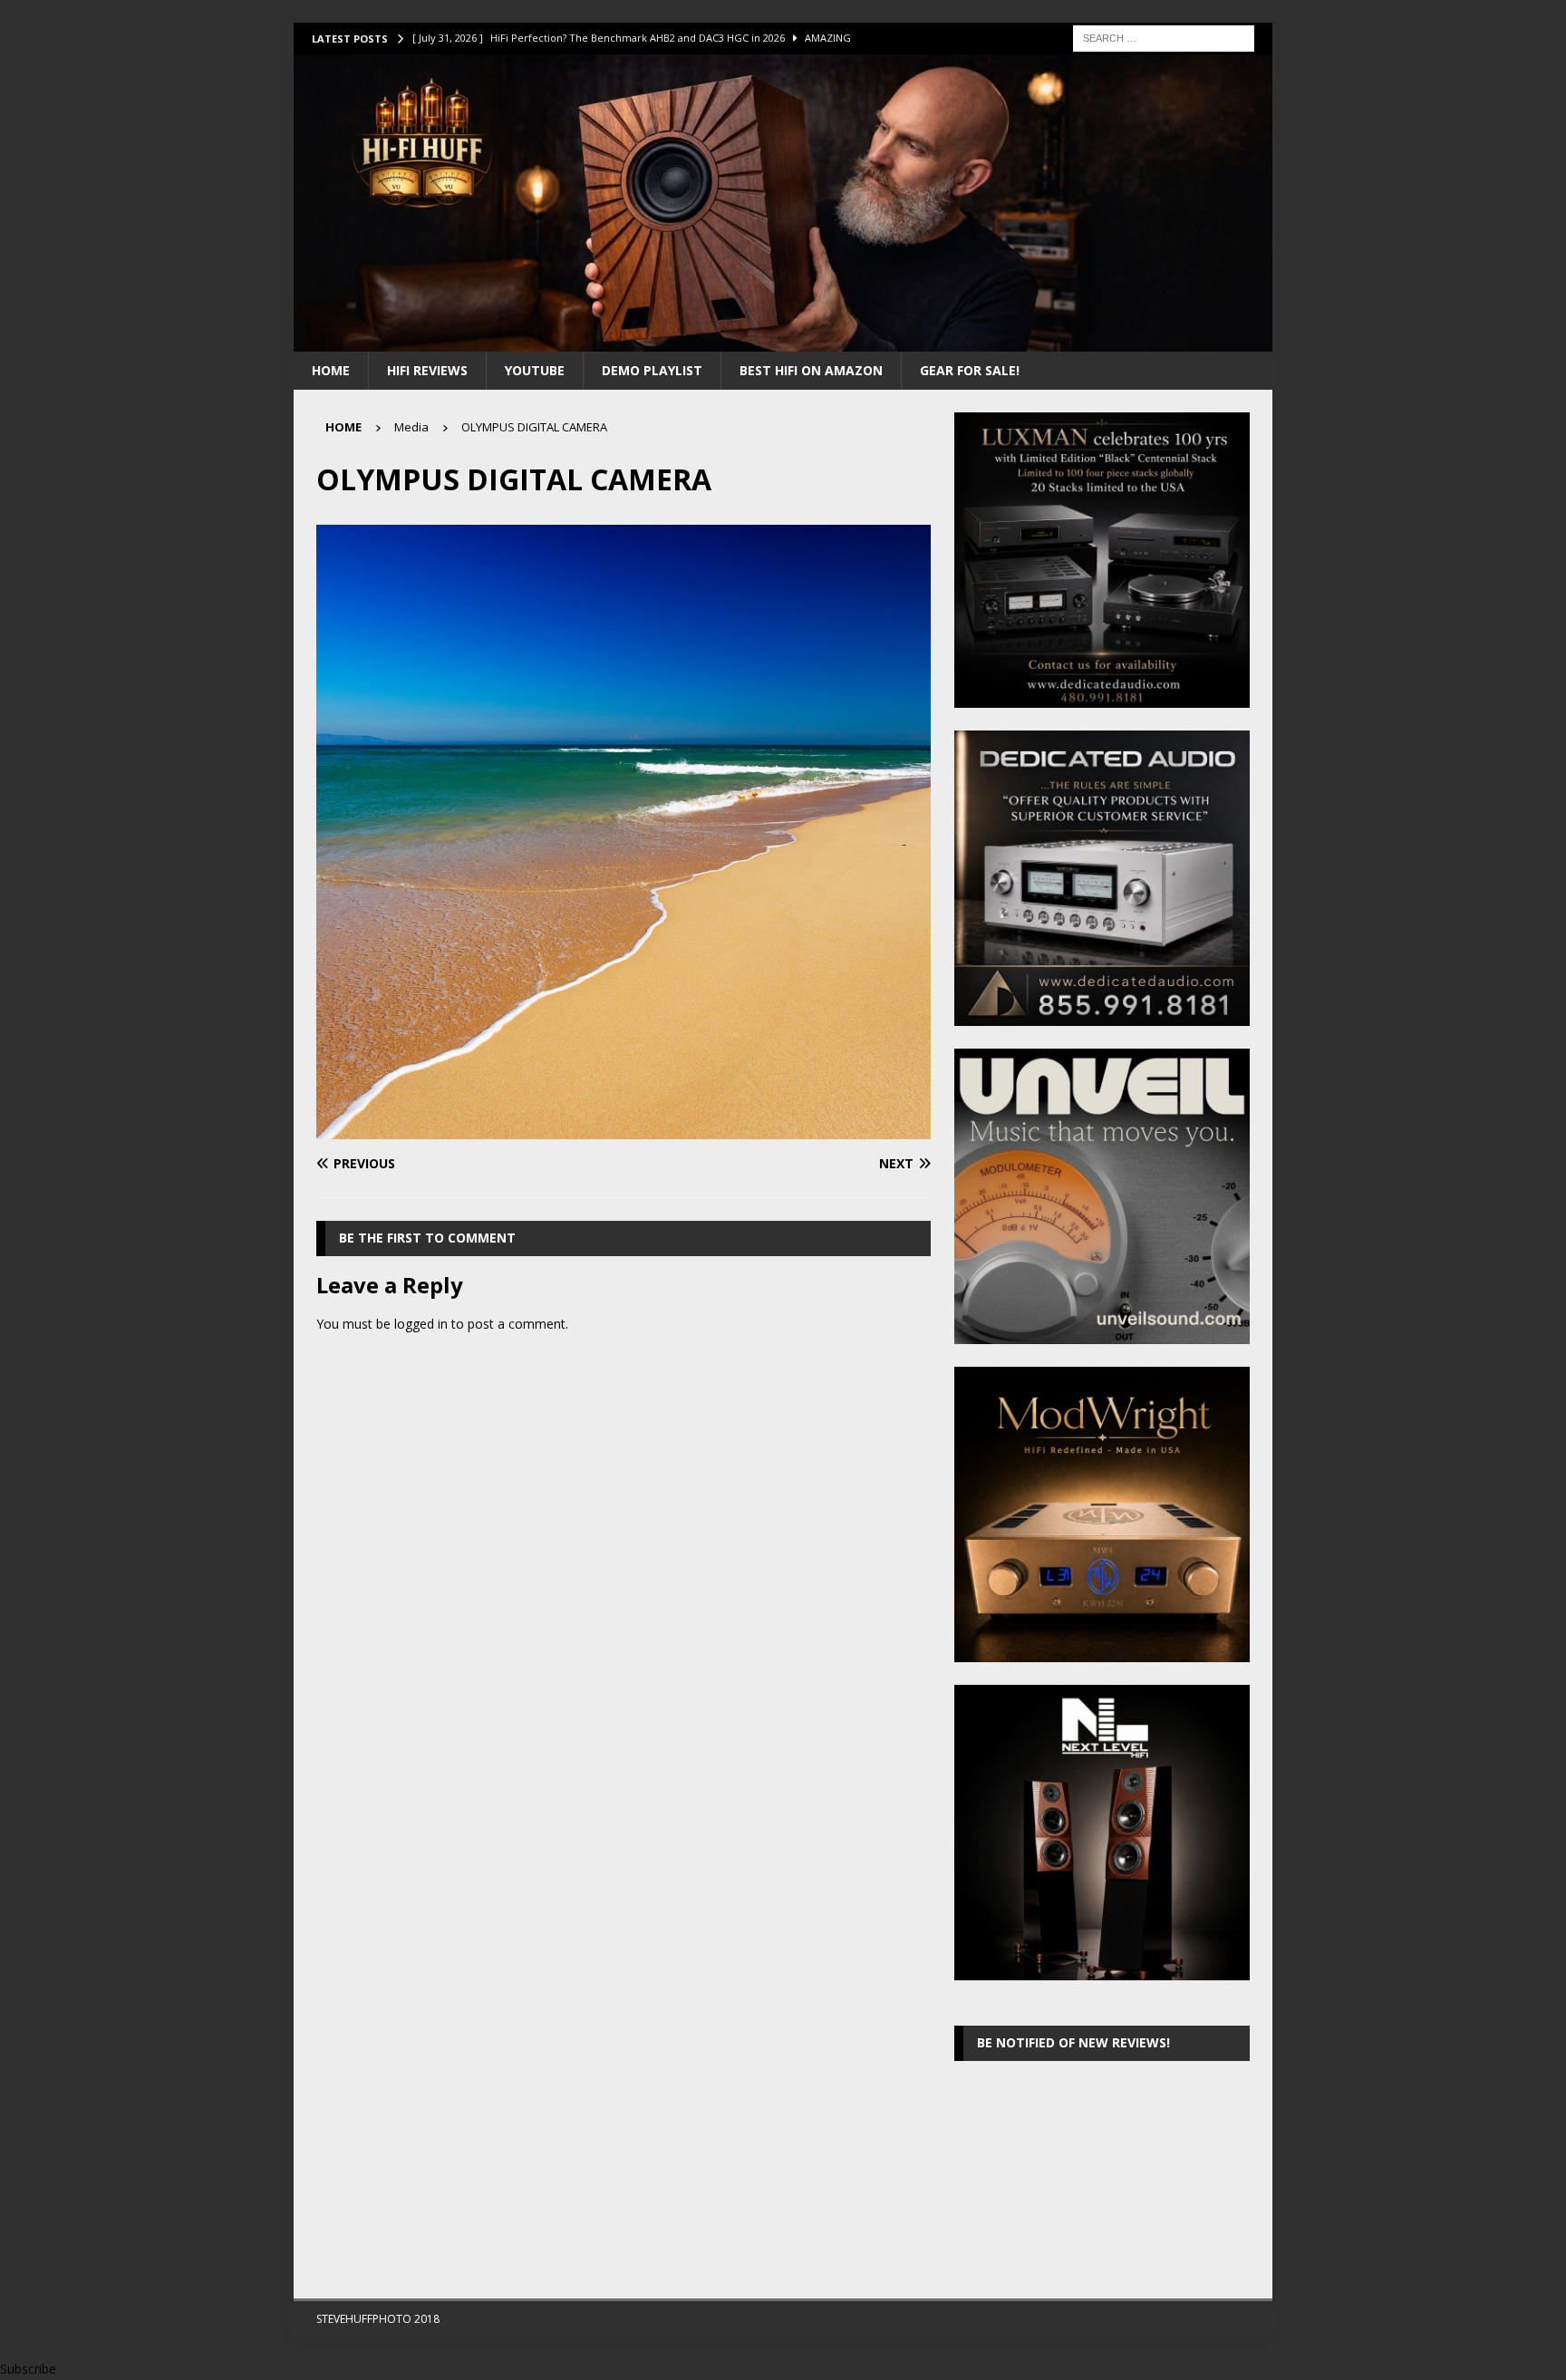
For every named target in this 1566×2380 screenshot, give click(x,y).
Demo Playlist (652, 370)
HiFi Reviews (427, 370)
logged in (421, 1324)
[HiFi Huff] (783, 340)
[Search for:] (1164, 37)
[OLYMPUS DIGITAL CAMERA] (623, 1129)
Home (331, 370)
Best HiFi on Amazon (811, 370)
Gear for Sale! (970, 370)
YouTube (535, 370)
